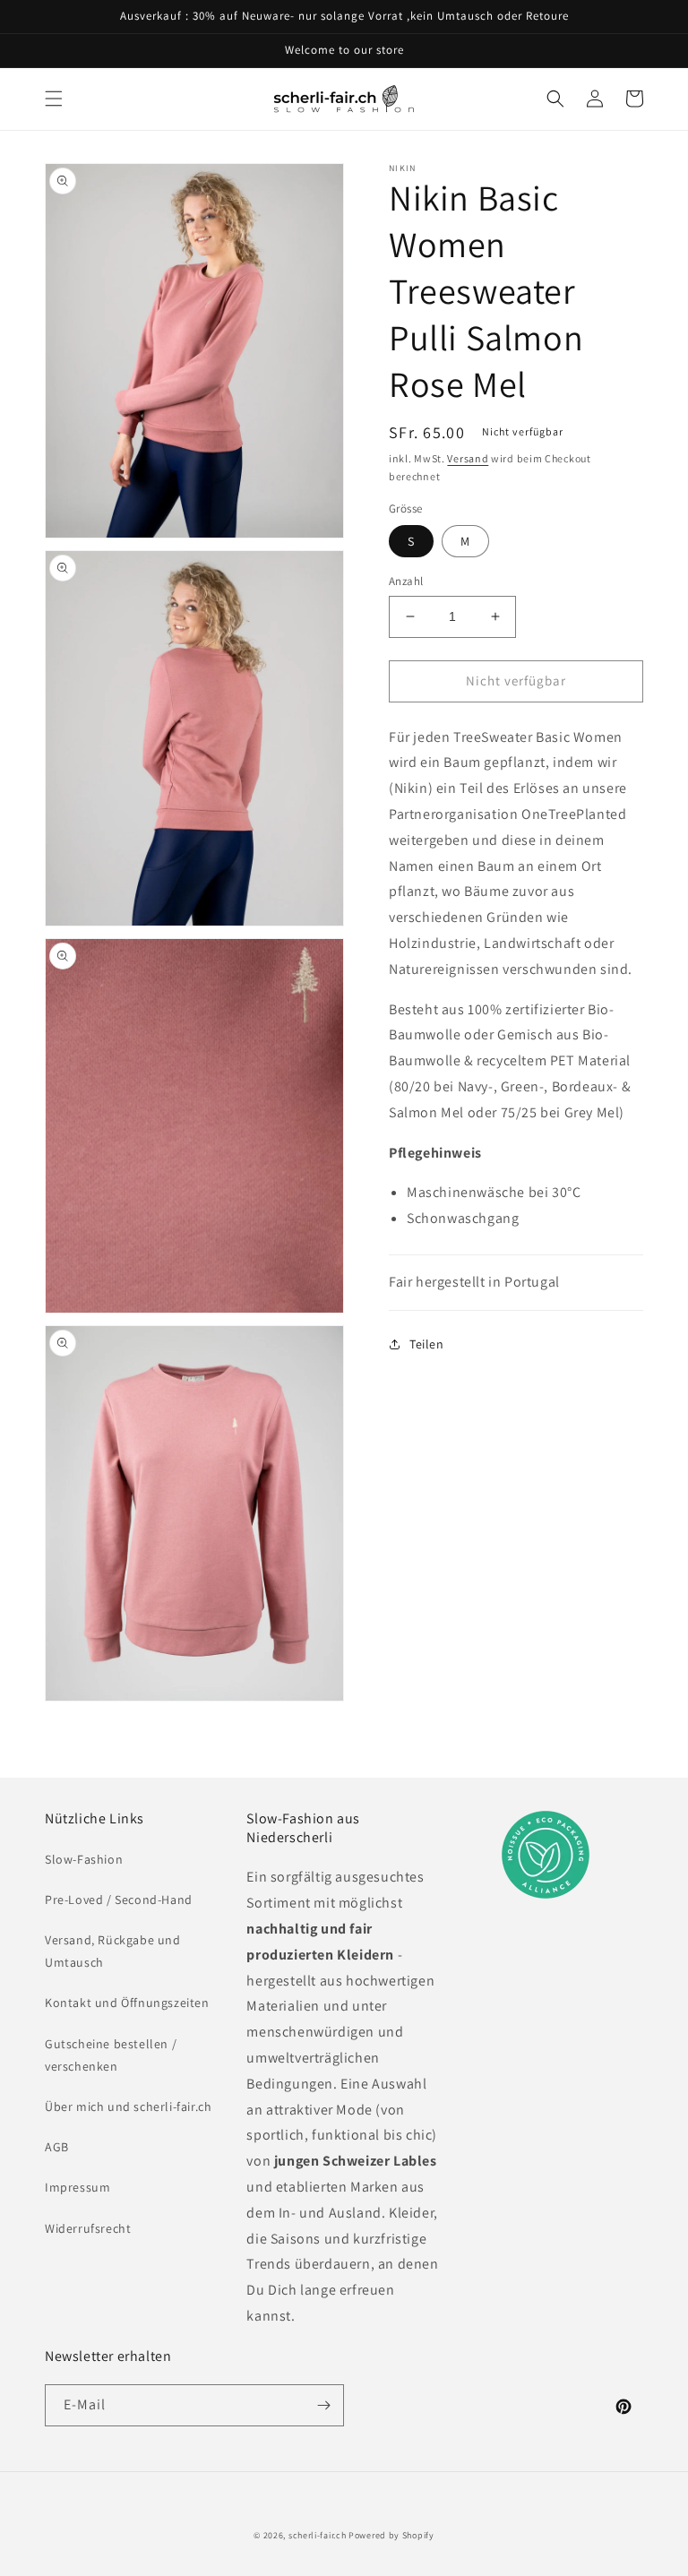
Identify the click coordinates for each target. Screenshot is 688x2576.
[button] (54, 99)
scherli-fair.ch (318, 2535)
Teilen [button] (427, 1344)
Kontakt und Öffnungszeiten (127, 2003)
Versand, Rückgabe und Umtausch (113, 1951)
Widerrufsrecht (88, 2228)
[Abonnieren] (323, 2405)
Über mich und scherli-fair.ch (128, 2106)
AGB (57, 2147)
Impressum (77, 2187)
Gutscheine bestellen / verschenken (111, 2055)
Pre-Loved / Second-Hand (119, 1900)
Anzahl (406, 581)
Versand (468, 458)
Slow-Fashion (84, 1859)
